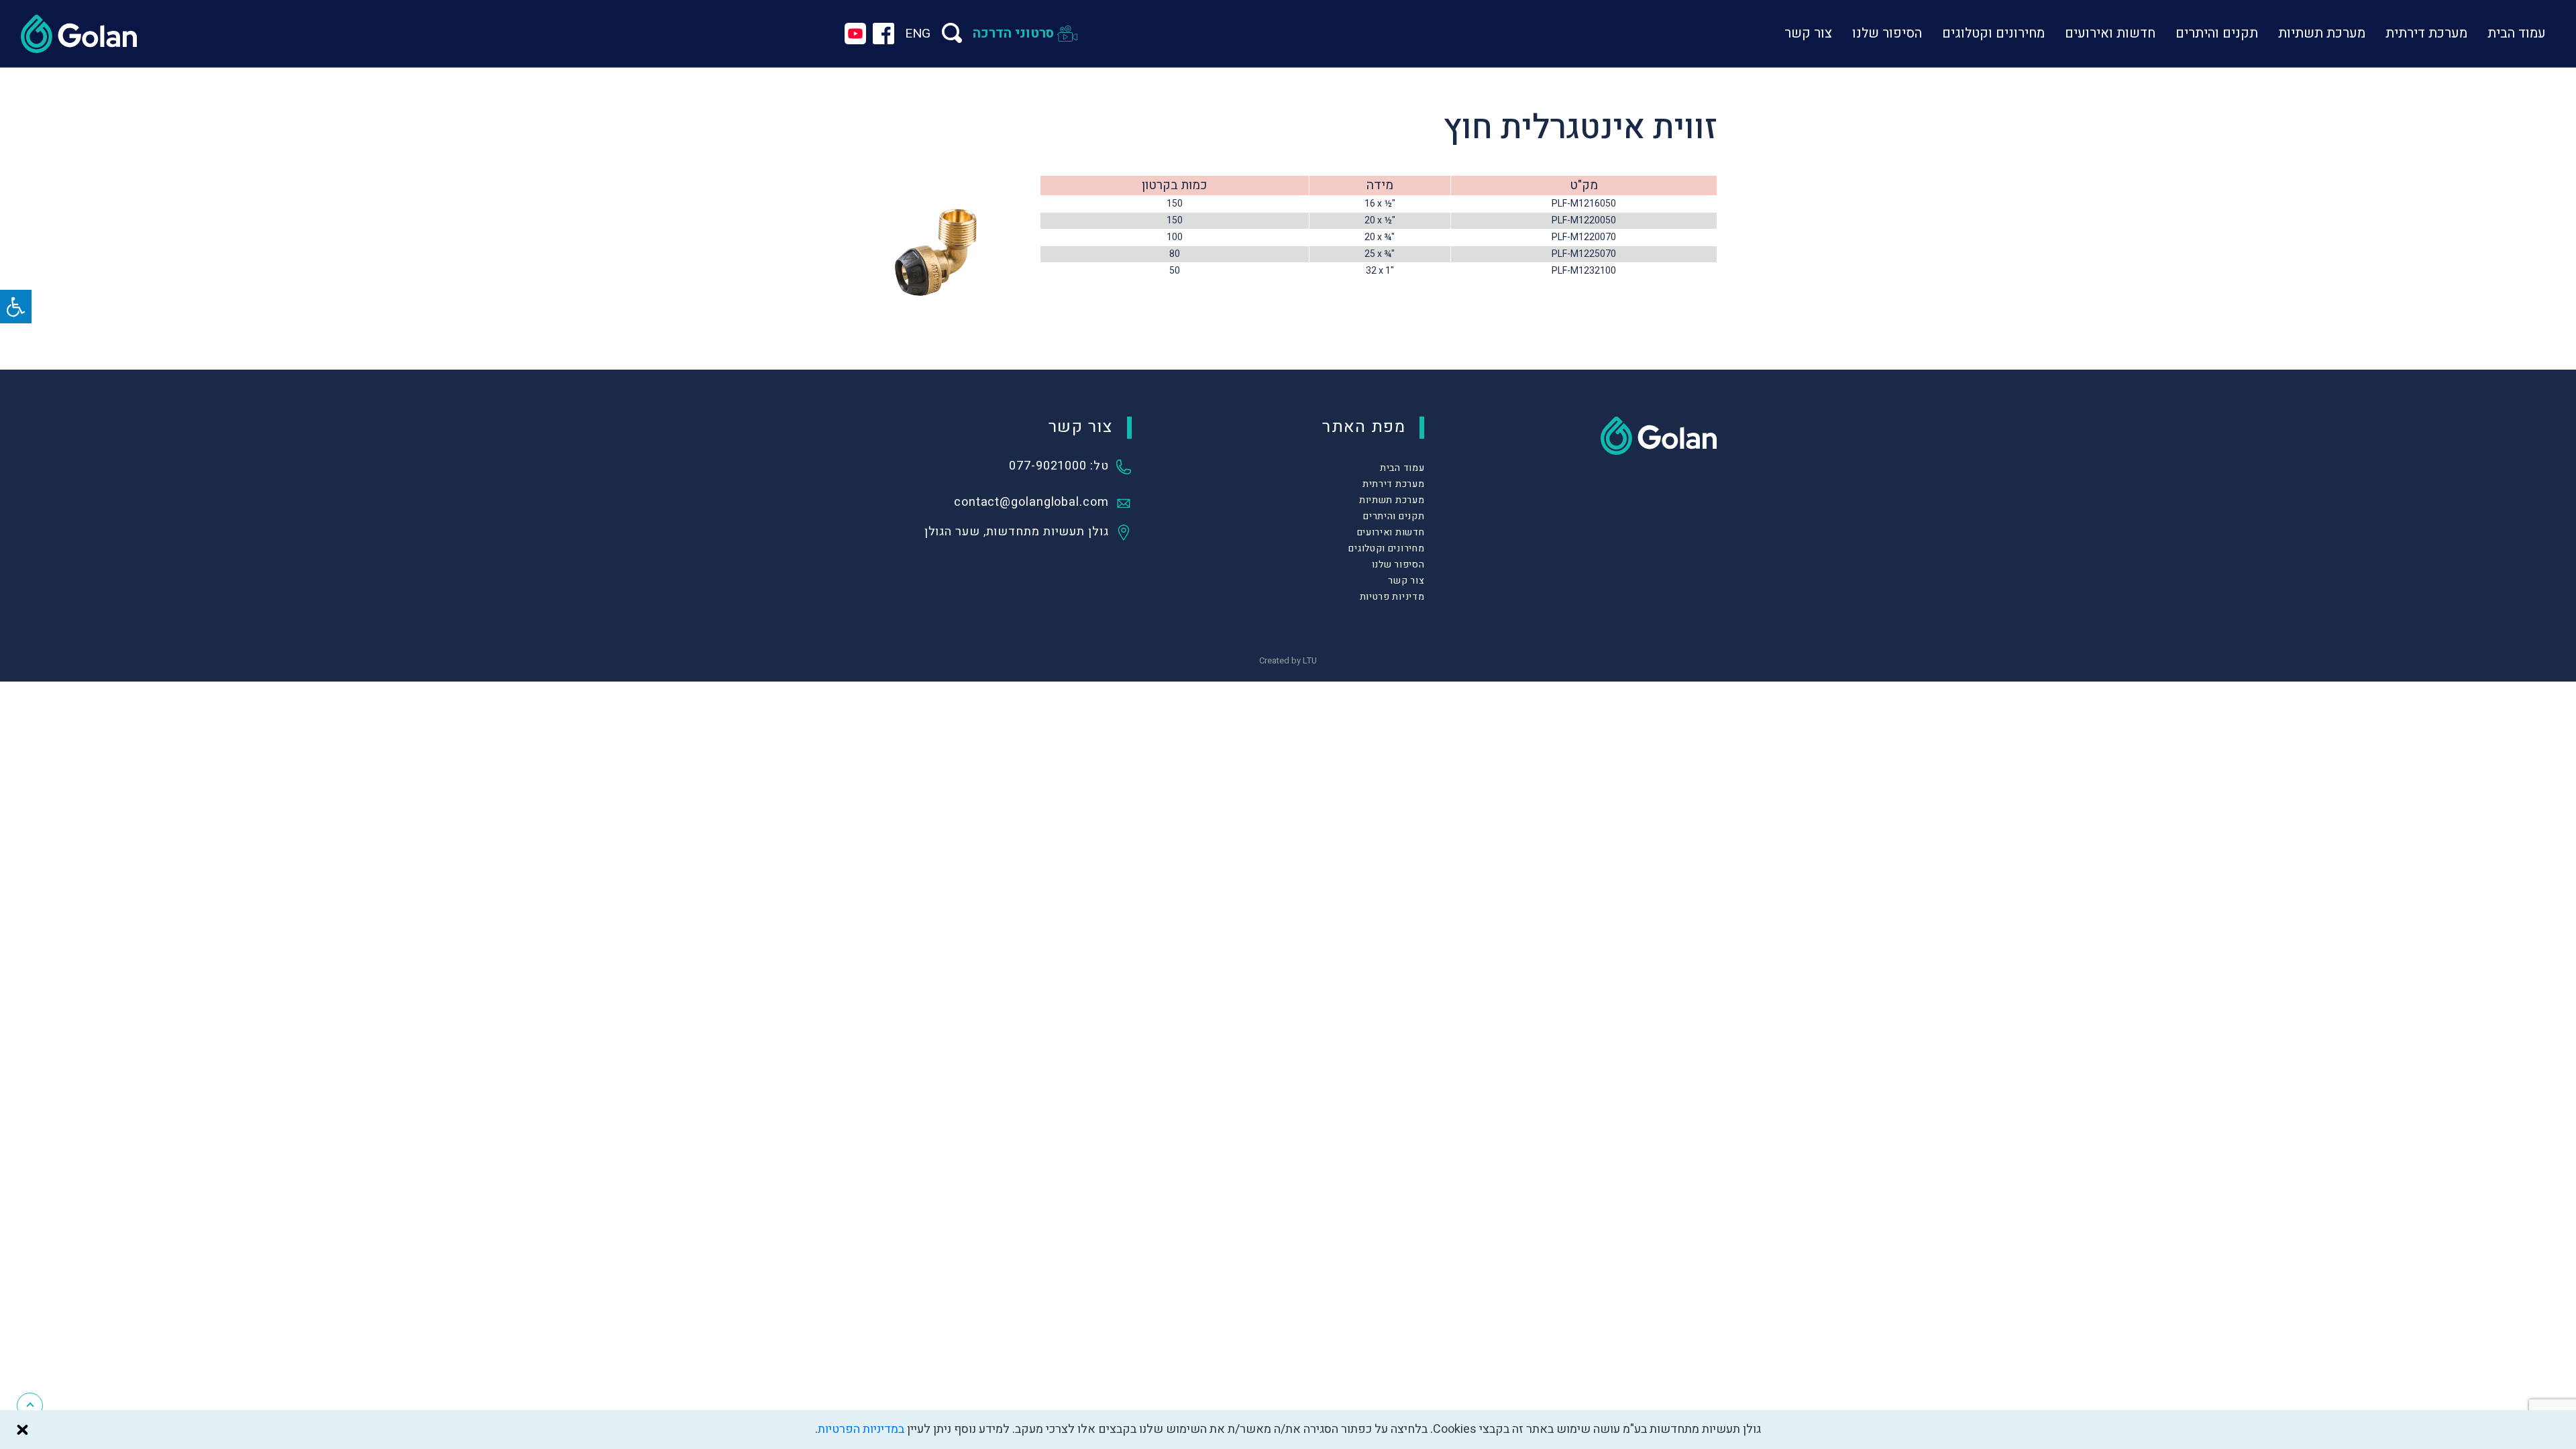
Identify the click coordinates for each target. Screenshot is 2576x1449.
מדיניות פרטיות (1392, 597)
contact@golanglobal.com (1031, 503)
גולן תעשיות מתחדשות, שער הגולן (1017, 533)
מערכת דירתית (2426, 33)
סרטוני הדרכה (1013, 33)
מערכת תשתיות (2322, 33)
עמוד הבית (2517, 33)
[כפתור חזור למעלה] (30, 1406)
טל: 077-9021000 (1059, 467)
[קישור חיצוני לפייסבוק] (883, 34)
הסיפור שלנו (1887, 33)
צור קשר (1808, 33)
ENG (918, 34)
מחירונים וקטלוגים (1993, 33)
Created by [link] (1288, 660)
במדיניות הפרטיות (861, 1429)
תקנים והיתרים (2217, 33)
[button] (16, 307)
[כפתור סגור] (22, 1430)
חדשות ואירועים (2110, 33)
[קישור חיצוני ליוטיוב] (855, 34)
